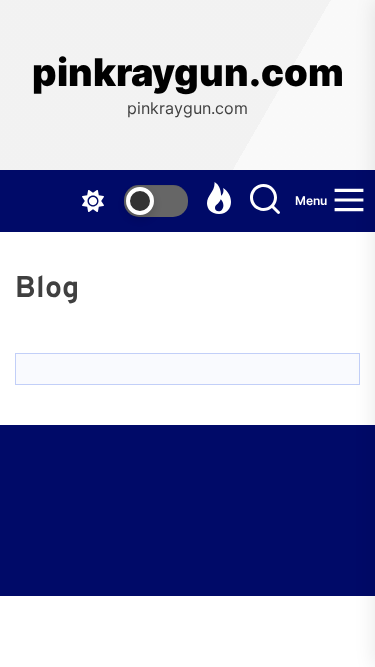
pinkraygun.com (188, 72)
